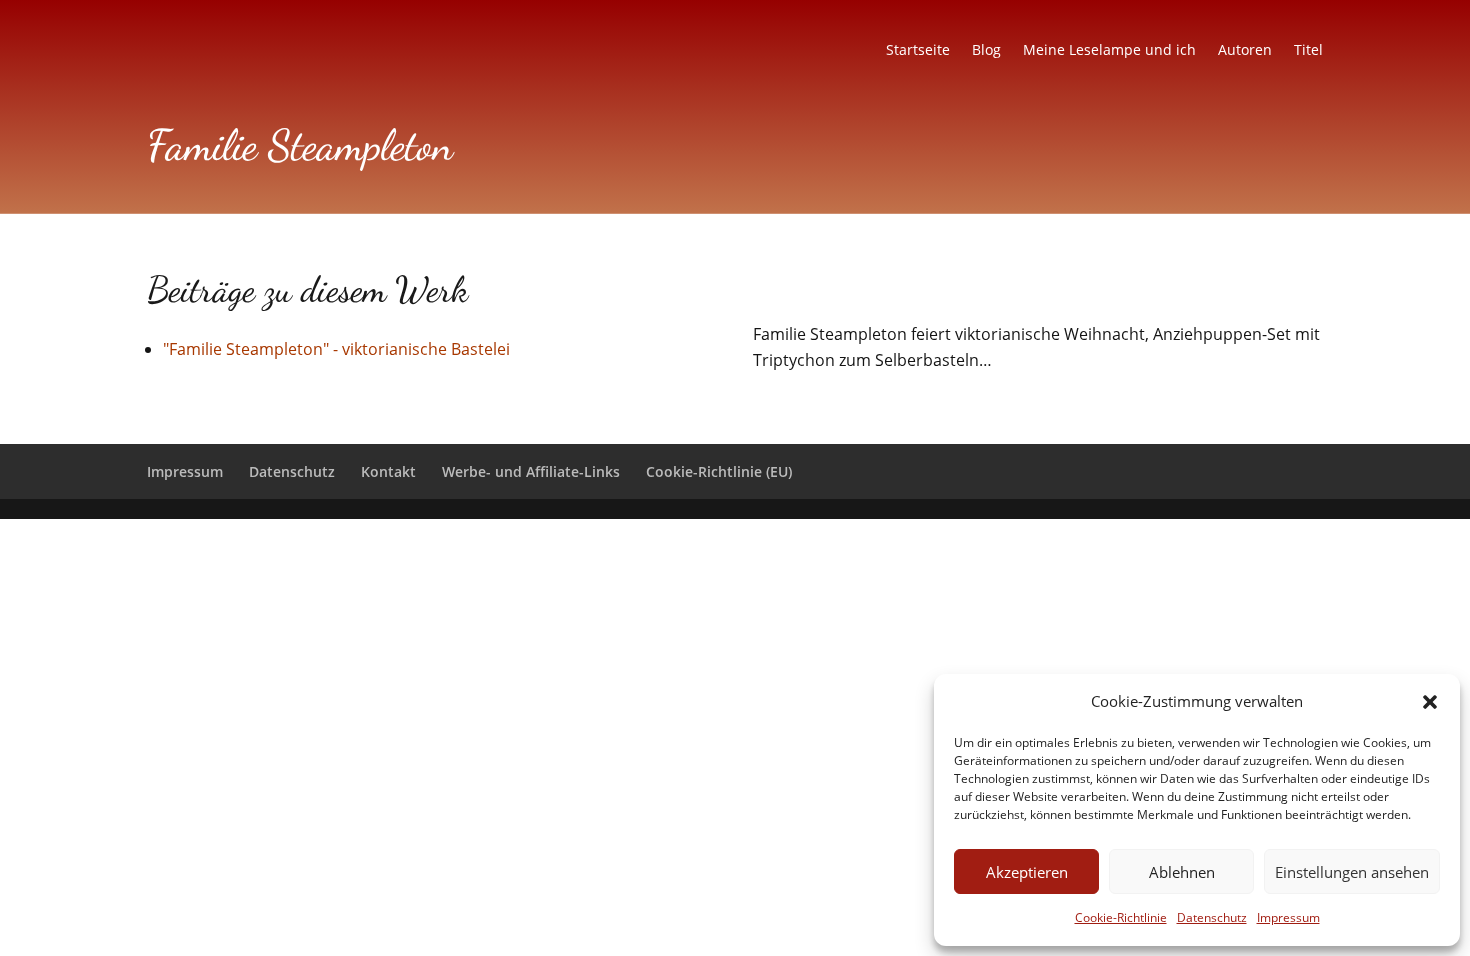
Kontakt (388, 471)
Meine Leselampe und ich (1109, 51)
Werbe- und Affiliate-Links (531, 471)
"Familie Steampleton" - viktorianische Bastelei (336, 349)
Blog (986, 51)
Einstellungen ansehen (1352, 872)
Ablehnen (1182, 872)
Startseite (918, 51)
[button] (1430, 702)
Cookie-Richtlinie (1121, 917)
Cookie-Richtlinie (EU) (719, 471)
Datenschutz (1212, 917)
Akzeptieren (1027, 872)
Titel (1308, 51)
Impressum (1288, 917)
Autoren (1245, 51)
